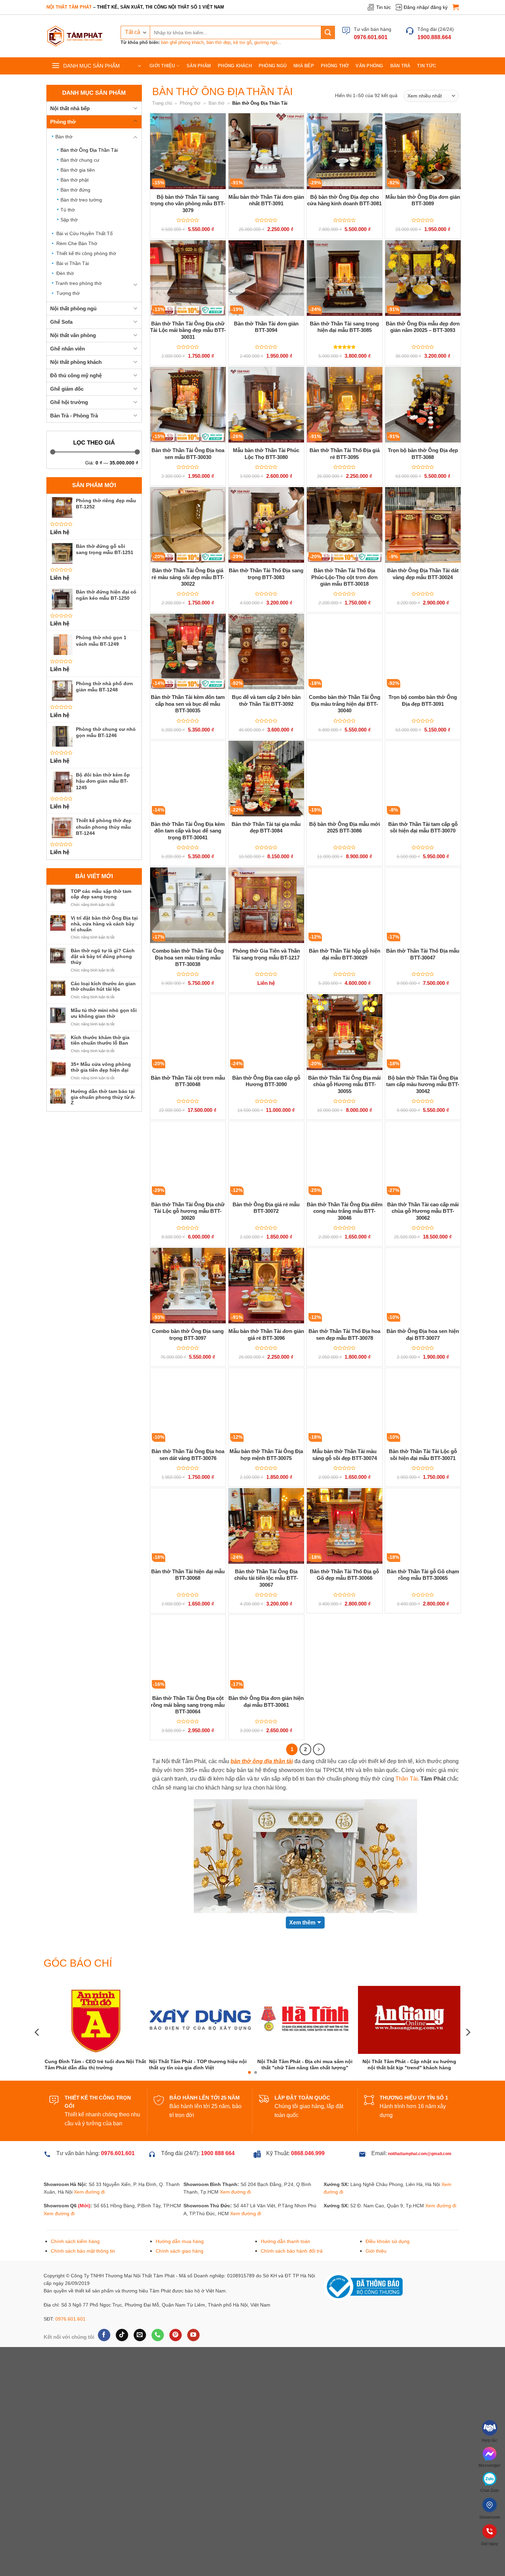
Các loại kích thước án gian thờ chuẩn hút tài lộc (103, 986)
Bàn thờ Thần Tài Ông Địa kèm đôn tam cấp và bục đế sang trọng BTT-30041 (188, 831)
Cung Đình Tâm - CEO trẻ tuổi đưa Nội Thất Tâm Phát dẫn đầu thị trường (359, 2065)
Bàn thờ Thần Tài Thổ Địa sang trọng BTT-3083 (266, 574)
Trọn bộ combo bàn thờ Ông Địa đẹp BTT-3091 (423, 700)
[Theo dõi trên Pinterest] (175, 2335)
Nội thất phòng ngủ (73, 308)
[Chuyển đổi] (135, 108)
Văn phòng (369, 66)
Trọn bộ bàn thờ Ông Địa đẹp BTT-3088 (423, 454)
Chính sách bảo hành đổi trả (292, 2251)
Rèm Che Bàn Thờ (77, 243)
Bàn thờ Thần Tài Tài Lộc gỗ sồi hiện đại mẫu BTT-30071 (423, 1455)
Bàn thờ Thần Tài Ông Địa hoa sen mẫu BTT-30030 (188, 454)
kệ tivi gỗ (242, 42)
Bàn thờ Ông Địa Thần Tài (89, 150)
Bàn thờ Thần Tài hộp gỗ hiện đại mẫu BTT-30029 (345, 954)
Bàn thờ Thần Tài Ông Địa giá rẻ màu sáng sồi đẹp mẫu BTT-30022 (188, 577)
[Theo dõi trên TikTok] (122, 2335)
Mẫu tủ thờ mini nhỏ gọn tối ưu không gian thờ (104, 1013)
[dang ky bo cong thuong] (363, 2286)
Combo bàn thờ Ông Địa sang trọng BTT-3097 (188, 1335)
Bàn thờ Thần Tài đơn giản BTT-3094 (266, 327)
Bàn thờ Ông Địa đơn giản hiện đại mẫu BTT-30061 (266, 1701)
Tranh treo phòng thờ (78, 283)
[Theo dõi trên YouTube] (193, 2335)
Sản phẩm (199, 66)
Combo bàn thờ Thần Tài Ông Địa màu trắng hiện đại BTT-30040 (345, 704)
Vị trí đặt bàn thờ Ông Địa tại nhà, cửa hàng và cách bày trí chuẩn (104, 924)
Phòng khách (235, 66)
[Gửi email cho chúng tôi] (140, 2335)
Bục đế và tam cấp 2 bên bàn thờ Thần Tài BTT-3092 (266, 700)
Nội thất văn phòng (73, 335)
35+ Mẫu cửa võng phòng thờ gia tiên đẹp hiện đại (101, 1067)
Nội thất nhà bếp (70, 108)
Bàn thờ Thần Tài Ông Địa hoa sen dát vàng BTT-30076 (188, 1455)
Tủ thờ (68, 210)
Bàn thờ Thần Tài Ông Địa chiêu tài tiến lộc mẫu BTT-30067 (266, 1578)
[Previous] (37, 2032)
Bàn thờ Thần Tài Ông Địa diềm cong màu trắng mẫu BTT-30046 (345, 1211)
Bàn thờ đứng (75, 190)
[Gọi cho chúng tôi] (158, 2335)
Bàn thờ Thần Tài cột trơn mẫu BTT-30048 (188, 1081)
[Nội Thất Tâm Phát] (75, 36)
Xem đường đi (89, 2192)
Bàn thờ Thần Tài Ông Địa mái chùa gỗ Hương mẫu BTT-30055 (344, 1084)
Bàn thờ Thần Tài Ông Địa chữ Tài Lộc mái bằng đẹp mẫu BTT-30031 (188, 330)
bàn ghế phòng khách (182, 42)
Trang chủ (162, 103)
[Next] (468, 2032)
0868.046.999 (308, 2153)
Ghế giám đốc (67, 389)
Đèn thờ (65, 273)
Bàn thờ (64, 137)
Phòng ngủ (273, 66)
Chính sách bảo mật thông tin (83, 2251)
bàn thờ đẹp (218, 42)
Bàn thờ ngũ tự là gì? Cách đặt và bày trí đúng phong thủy (103, 956)
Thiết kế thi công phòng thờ (86, 253)
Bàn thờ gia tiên (78, 170)
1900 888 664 (218, 2153)
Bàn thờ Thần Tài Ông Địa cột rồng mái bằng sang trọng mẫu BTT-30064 (188, 1705)
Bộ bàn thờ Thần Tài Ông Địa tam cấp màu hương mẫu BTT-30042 (423, 1084)
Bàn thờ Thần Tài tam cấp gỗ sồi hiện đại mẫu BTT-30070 (423, 827)
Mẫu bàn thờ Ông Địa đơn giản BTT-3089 (423, 200)
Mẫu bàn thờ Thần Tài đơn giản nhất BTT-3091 (266, 200)
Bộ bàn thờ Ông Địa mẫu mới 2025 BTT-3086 (345, 827)
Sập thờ (69, 220)
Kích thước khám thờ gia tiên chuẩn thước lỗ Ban (100, 1040)
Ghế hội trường (69, 402)
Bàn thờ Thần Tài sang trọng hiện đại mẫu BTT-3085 (344, 327)
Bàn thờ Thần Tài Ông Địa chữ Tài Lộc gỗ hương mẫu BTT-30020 (188, 1211)
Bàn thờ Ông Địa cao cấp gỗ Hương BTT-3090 (266, 1081)
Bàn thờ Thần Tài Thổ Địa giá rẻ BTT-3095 (345, 454)
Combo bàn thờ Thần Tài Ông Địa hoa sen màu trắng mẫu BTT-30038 (188, 957)
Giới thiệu (162, 66)
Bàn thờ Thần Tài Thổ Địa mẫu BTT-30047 (423, 954)
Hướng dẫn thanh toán (285, 2241)
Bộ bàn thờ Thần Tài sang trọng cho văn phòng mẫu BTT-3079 (188, 204)
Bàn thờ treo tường (81, 200)
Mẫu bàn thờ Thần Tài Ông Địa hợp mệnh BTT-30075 (266, 1455)
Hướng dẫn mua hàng (180, 2241)
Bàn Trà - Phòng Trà (74, 416)
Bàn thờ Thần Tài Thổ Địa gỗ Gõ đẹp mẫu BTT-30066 (344, 1575)
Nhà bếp (304, 66)
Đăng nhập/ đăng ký (426, 7)
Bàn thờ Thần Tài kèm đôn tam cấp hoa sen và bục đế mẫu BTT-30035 (188, 704)
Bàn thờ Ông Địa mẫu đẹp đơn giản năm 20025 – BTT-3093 (423, 327)
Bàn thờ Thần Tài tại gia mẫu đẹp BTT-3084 (266, 827)
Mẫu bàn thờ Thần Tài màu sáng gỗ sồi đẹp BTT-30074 (345, 1455)
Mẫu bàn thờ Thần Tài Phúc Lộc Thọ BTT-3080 (266, 454)
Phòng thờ (335, 66)
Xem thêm (302, 1923)
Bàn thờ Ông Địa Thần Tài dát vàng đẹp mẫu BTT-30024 (423, 574)
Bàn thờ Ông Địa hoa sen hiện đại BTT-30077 (423, 1335)
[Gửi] (328, 32)
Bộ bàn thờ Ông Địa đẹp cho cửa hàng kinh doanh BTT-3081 (344, 200)
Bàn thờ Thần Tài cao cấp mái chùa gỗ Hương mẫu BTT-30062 (423, 1211)
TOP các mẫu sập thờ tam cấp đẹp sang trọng (101, 894)
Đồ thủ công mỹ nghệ (76, 375)
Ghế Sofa (61, 322)
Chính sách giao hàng (179, 2251)
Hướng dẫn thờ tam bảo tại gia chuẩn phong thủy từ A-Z (103, 1097)
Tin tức (384, 7)
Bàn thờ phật (75, 180)
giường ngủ (266, 42)
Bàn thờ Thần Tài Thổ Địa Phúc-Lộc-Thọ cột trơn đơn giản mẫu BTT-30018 (344, 577)
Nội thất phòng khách (76, 362)
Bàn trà (400, 66)
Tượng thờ (68, 293)
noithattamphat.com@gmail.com (420, 2154)
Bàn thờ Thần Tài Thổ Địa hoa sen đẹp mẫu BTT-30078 (344, 1335)
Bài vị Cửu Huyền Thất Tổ (85, 233)
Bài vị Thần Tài (73, 263)
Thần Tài (406, 1779)
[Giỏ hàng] (456, 7)
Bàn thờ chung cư (80, 160)
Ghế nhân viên (68, 349)
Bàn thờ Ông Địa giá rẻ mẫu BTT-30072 (266, 1208)
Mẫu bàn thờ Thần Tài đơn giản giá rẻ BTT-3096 (266, 1335)
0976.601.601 (70, 2319)
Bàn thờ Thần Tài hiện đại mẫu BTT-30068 (188, 1575)
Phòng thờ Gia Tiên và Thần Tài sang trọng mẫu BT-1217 (266, 954)
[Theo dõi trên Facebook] (104, 2335)
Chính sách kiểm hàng (75, 2241)
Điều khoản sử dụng (388, 2241)
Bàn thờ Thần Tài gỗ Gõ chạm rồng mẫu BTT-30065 (423, 1575)
